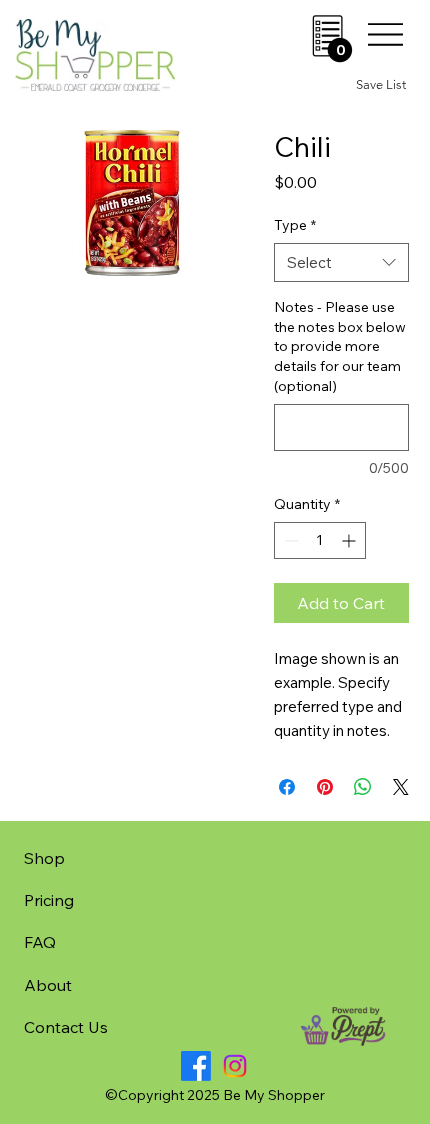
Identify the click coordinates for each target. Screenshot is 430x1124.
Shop (44, 858)
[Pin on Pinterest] (325, 787)
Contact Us (66, 1027)
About (48, 985)
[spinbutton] (320, 540)
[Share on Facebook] (287, 787)
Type (295, 225)
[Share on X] (401, 787)
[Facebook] (196, 1066)
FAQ (40, 942)
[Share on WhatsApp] (363, 787)
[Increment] (350, 540)
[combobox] (341, 262)
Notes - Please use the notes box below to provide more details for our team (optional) (340, 346)
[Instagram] (235, 1066)
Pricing (49, 900)
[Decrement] (289, 540)
